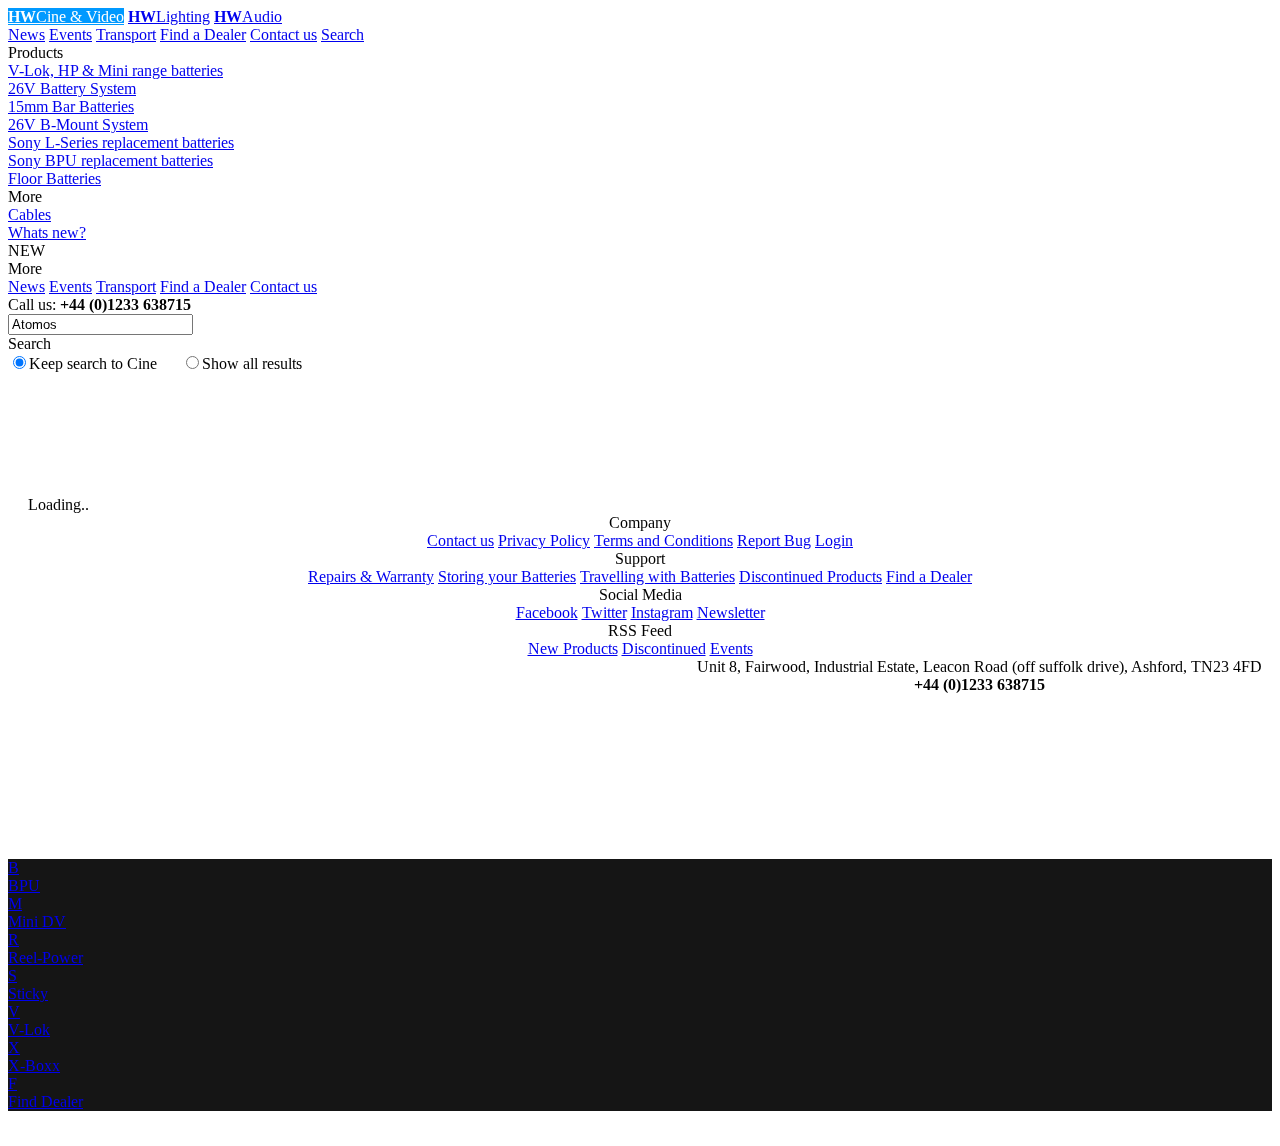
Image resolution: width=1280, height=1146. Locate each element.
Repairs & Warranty (371, 576)
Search (342, 34)
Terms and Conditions (663, 540)
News (26, 34)
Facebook (547, 612)
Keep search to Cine (93, 363)
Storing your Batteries (507, 576)
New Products (573, 648)
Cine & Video (66, 16)
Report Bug (774, 540)
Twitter (604, 612)
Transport (126, 34)
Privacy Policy (544, 540)
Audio (248, 16)
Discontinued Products (810, 576)
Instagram (662, 612)
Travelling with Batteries (657, 576)
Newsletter (731, 612)
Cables (29, 214)
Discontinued (664, 648)
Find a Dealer (203, 34)
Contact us (283, 34)
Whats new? (47, 232)
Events (70, 34)
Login (834, 540)
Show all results (252, 363)
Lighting (169, 16)
